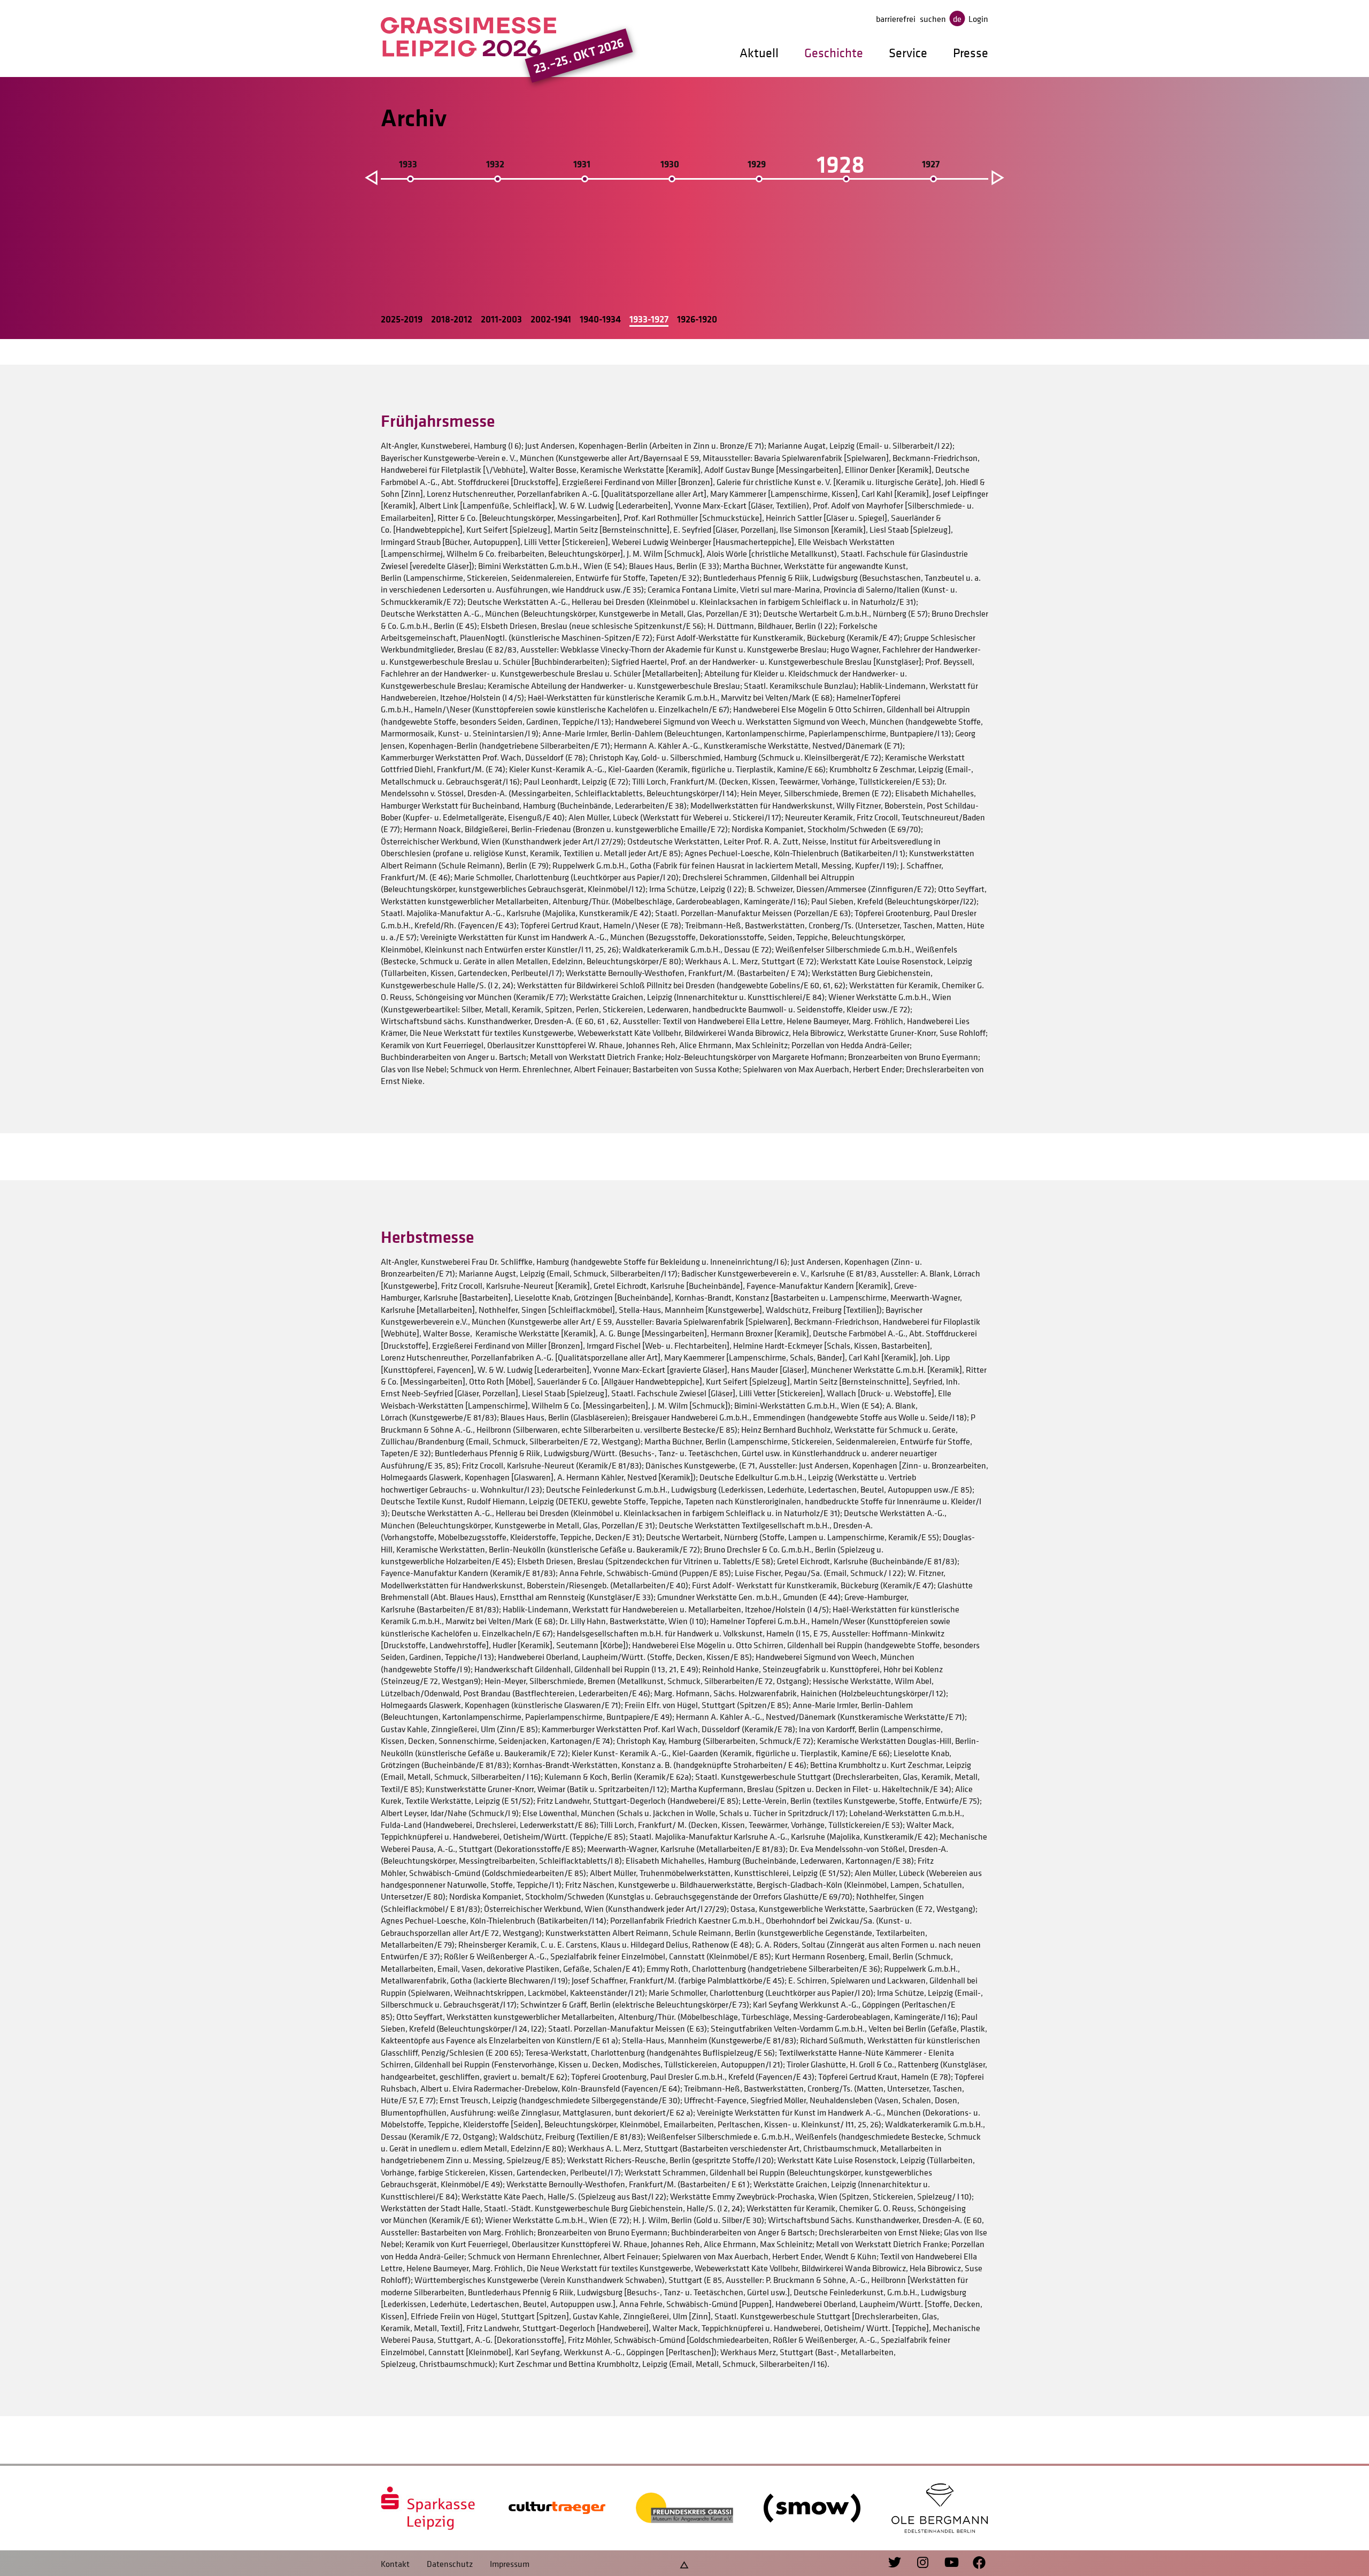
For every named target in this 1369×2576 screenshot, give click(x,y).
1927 (931, 164)
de (957, 19)
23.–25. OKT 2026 (579, 55)
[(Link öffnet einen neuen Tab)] (429, 2508)
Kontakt (395, 2564)
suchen (933, 19)
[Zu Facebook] (974, 2563)
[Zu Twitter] (896, 2563)
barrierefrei (896, 19)
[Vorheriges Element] (370, 176)
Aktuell (759, 53)
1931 (582, 164)
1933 (408, 164)
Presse (971, 53)
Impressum (510, 2564)
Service (908, 53)
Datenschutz (450, 2564)
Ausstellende (416, 195)
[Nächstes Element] (997, 176)
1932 (495, 164)
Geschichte (834, 53)
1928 (841, 164)
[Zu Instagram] (918, 2563)
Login (978, 19)
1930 (670, 164)
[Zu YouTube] (946, 2563)
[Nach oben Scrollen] (684, 2563)
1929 (757, 164)
